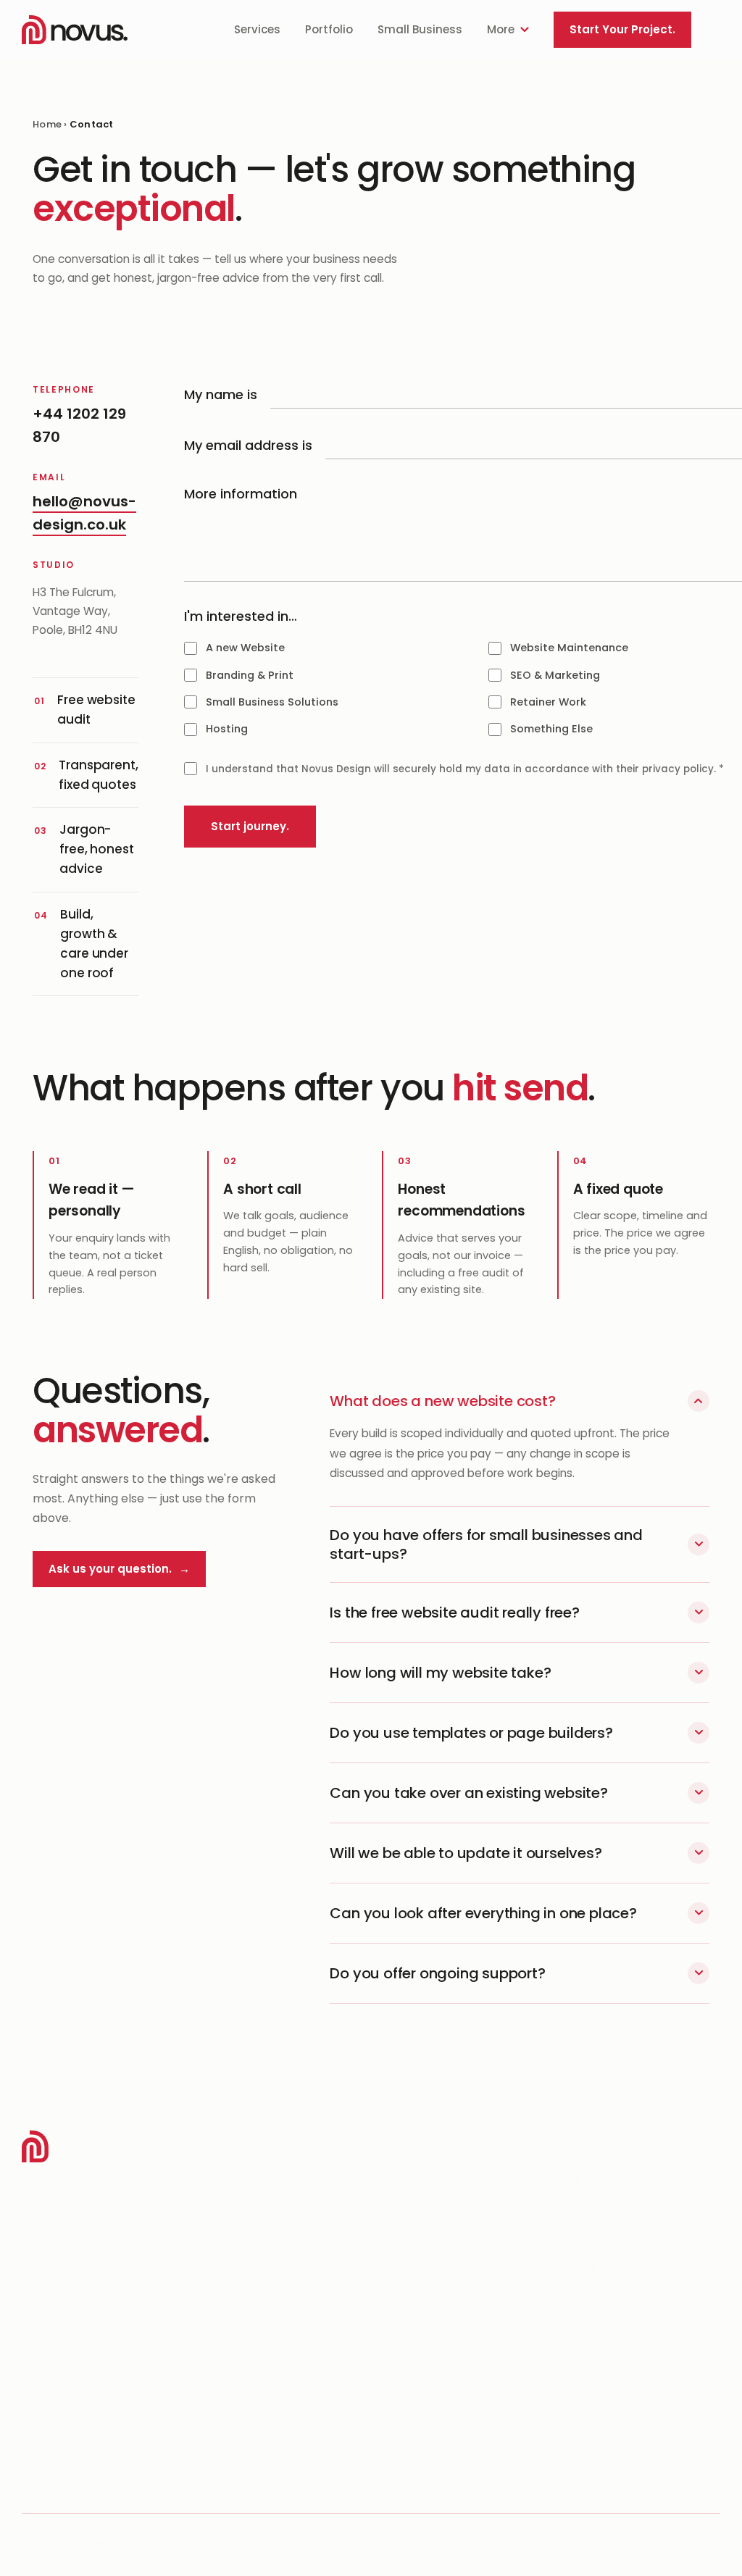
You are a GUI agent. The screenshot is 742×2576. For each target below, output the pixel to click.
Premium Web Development (644, 2210)
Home (47, 124)
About (320, 2238)
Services (257, 29)
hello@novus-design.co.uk (382, 2413)
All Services (597, 2181)
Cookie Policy (687, 2545)
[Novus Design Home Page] (75, 30)
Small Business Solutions (633, 2267)
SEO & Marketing (611, 2238)
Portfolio (329, 29)
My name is (221, 394)
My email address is (248, 445)
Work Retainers (608, 2295)
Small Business (420, 29)
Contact (327, 2267)
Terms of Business (505, 2545)
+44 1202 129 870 (353, 2384)
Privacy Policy (602, 2545)
